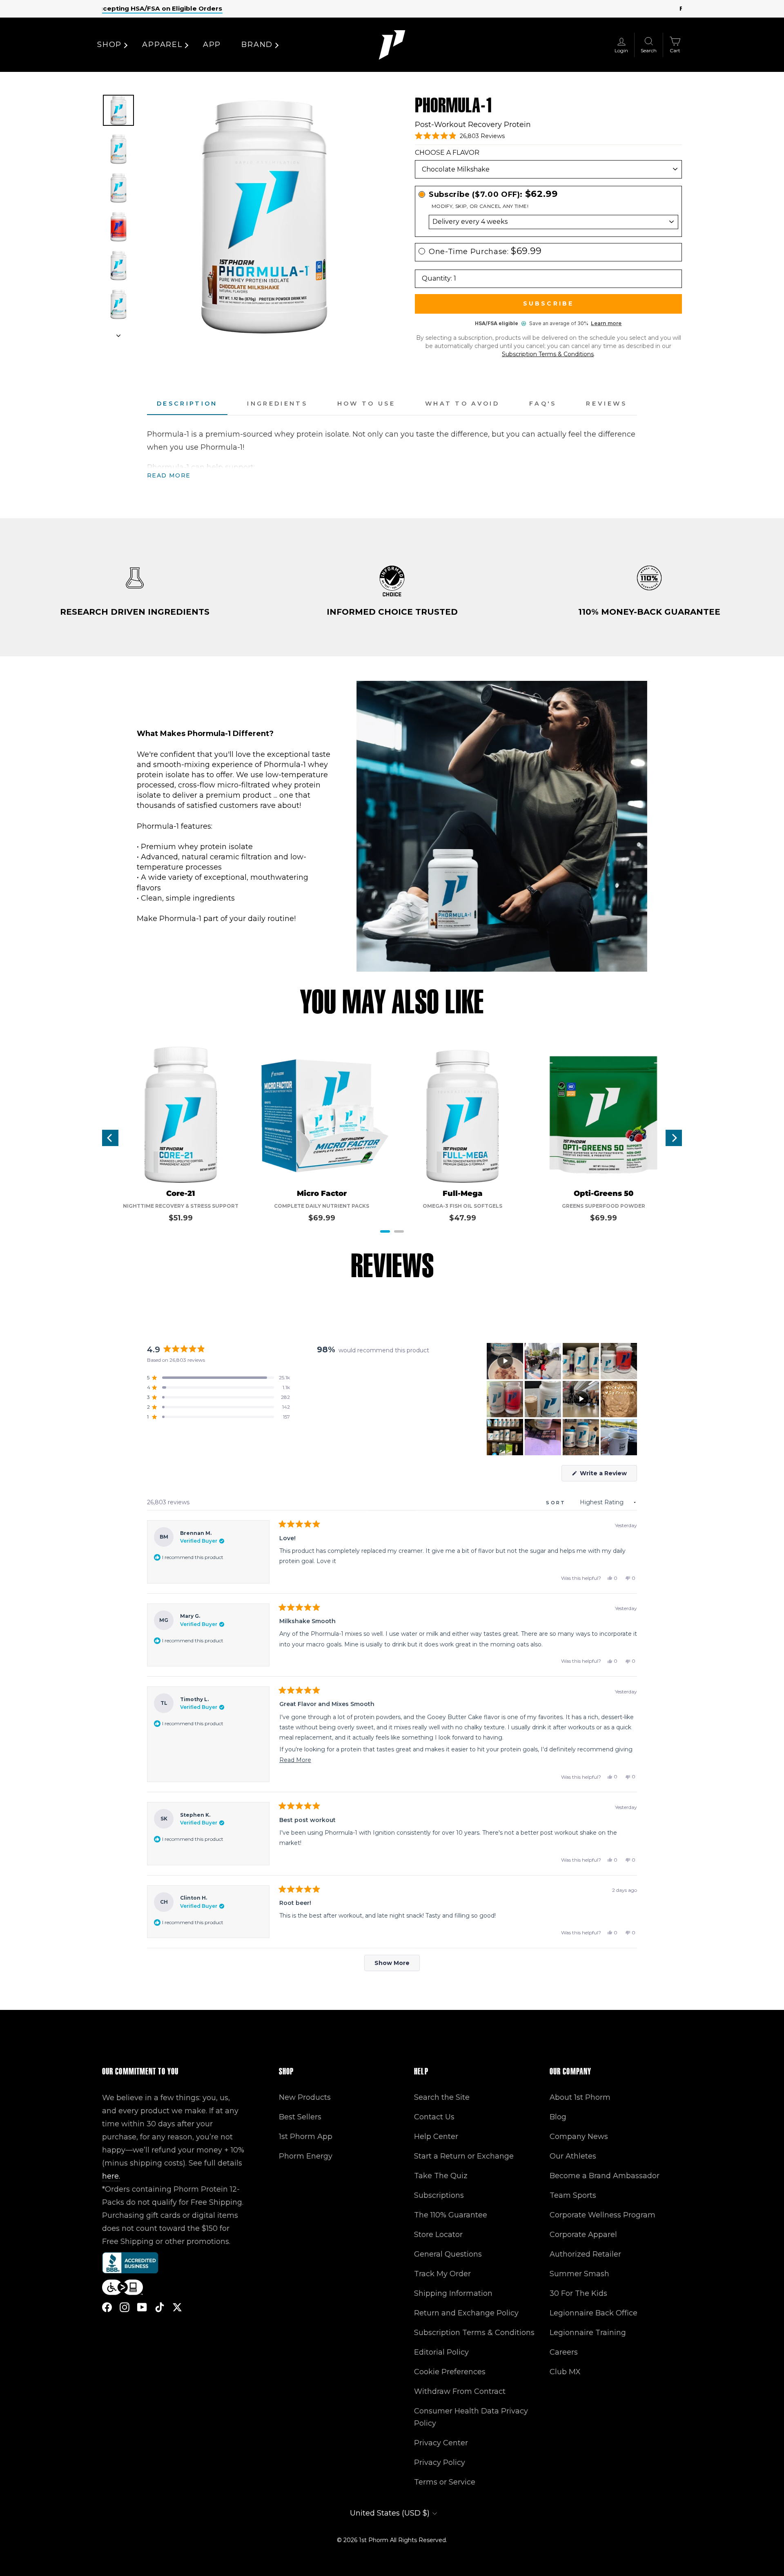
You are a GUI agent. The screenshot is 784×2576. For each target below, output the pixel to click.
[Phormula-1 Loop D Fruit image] (118, 188)
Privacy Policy (440, 2462)
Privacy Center (441, 2443)
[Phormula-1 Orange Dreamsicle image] (118, 149)
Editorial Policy (441, 2352)
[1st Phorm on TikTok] (160, 2307)
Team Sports (573, 2195)
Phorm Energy (306, 2156)
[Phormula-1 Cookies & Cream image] (118, 265)
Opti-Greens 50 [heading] (604, 1194)
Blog (558, 2117)
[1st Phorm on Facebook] (107, 2307)
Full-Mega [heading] (463, 1194)
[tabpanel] (392, 455)
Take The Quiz (441, 2176)
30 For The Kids (578, 2293)
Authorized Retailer (585, 2254)
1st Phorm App (306, 2137)
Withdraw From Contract (460, 2391)
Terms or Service (445, 2482)
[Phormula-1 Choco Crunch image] (118, 227)
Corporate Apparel (583, 2235)
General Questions (448, 2254)
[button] (460, 136)
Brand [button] (257, 45)
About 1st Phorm (580, 2097)
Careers (564, 2352)
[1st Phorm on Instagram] (125, 2307)
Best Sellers (300, 2117)
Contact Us (434, 2117)
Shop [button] (109, 45)
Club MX (565, 2372)
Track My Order (442, 2274)
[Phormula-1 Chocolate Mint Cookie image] (118, 304)
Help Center (436, 2137)
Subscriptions (439, 2195)
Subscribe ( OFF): (493, 194)
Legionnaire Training (588, 2333)
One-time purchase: (485, 251)
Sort (557, 1503)
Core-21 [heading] (181, 1194)
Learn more (606, 323)
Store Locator (438, 2235)
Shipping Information (453, 2293)
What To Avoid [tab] (462, 404)
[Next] (674, 1138)
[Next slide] (118, 333)
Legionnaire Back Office (594, 2313)
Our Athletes (573, 2156)
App (212, 45)
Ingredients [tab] (277, 404)
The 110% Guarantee (451, 2215)
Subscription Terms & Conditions (548, 354)
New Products (305, 2097)
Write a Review (608, 1475)
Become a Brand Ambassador (605, 2176)
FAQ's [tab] (543, 404)
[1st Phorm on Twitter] (177, 2307)
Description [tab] (187, 404)
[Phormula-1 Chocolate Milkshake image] (118, 110)
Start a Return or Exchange (464, 2156)
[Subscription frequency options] (548, 222)
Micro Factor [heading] (322, 1194)
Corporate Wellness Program (602, 2215)
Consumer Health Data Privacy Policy (471, 2417)
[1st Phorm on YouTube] (142, 2307)
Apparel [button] (162, 45)
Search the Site (442, 2097)
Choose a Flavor (447, 153)
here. (111, 2176)
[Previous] (110, 1138)
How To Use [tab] (366, 404)
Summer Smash (579, 2274)
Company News (579, 2137)
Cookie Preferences (450, 2372)
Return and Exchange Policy (466, 2313)
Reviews (607, 404)
